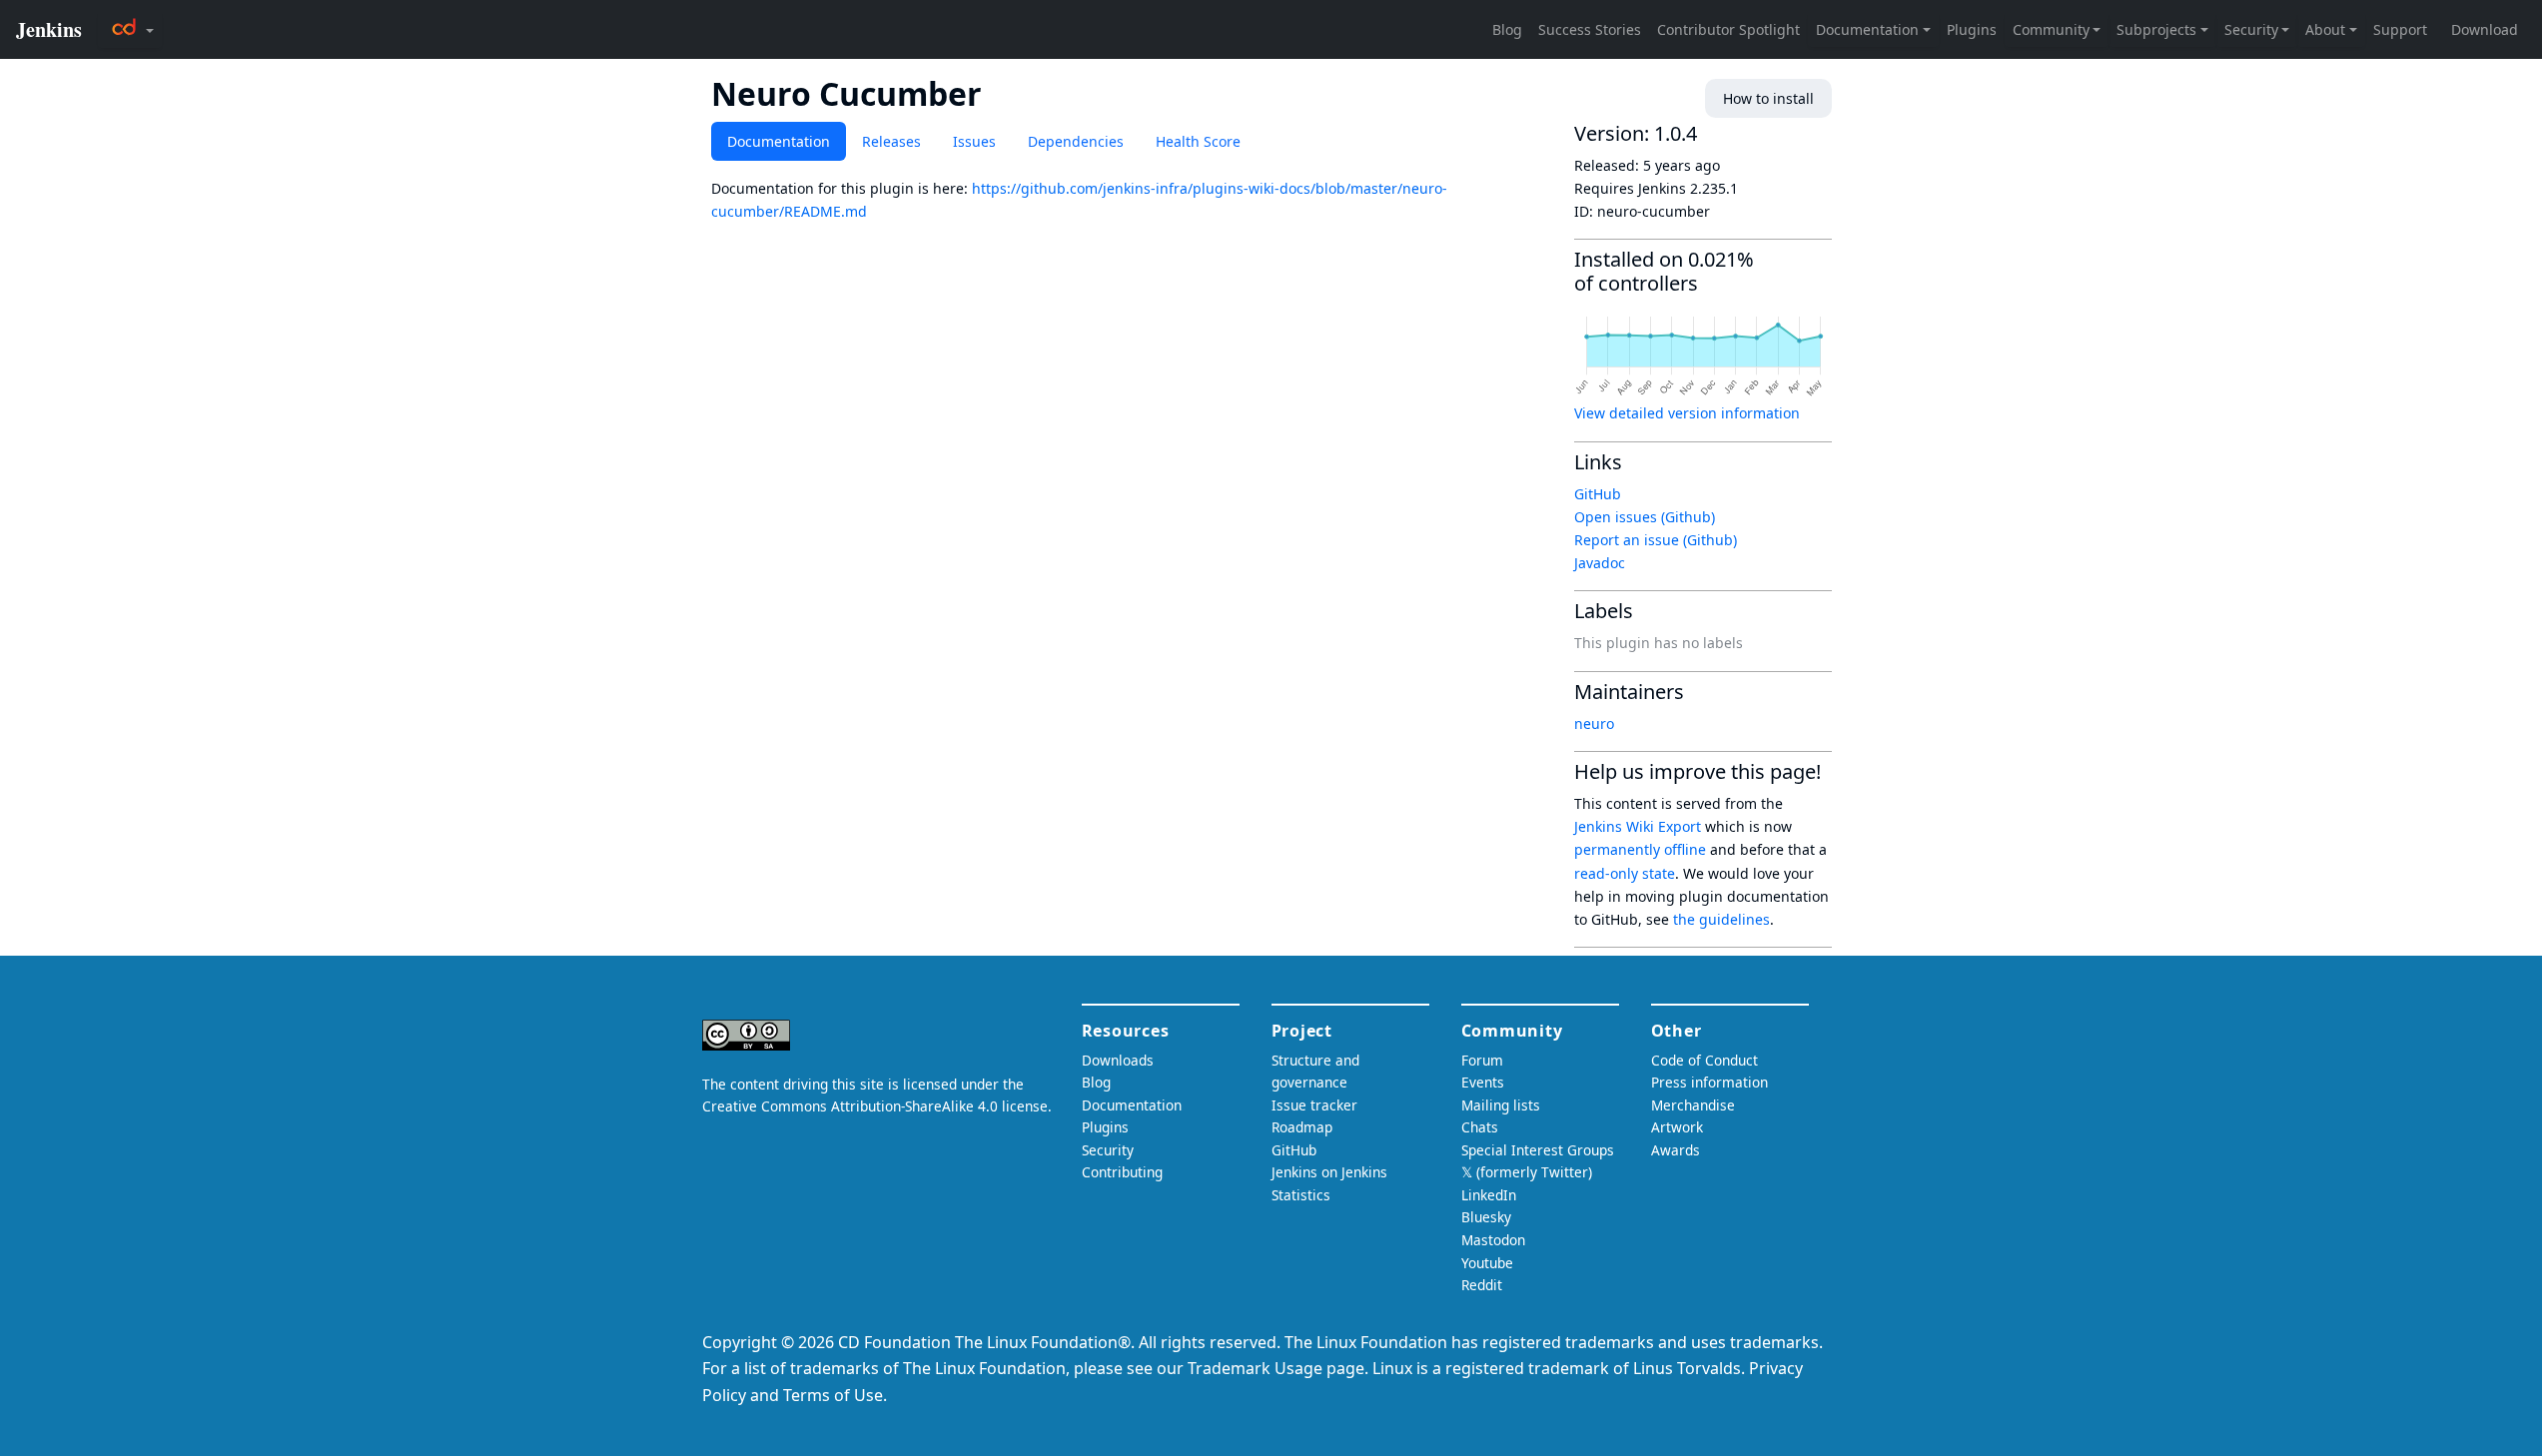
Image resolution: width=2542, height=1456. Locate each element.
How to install (1768, 98)
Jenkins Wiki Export (1638, 826)
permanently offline (1640, 849)
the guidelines (1721, 919)
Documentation (779, 141)
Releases (891, 141)
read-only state (1625, 873)
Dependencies (1076, 141)
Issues (974, 141)
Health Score (1198, 141)
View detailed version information (1687, 413)
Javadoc (1600, 563)
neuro (1594, 724)
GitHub (1598, 494)
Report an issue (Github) (1656, 540)
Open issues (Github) (1645, 517)
